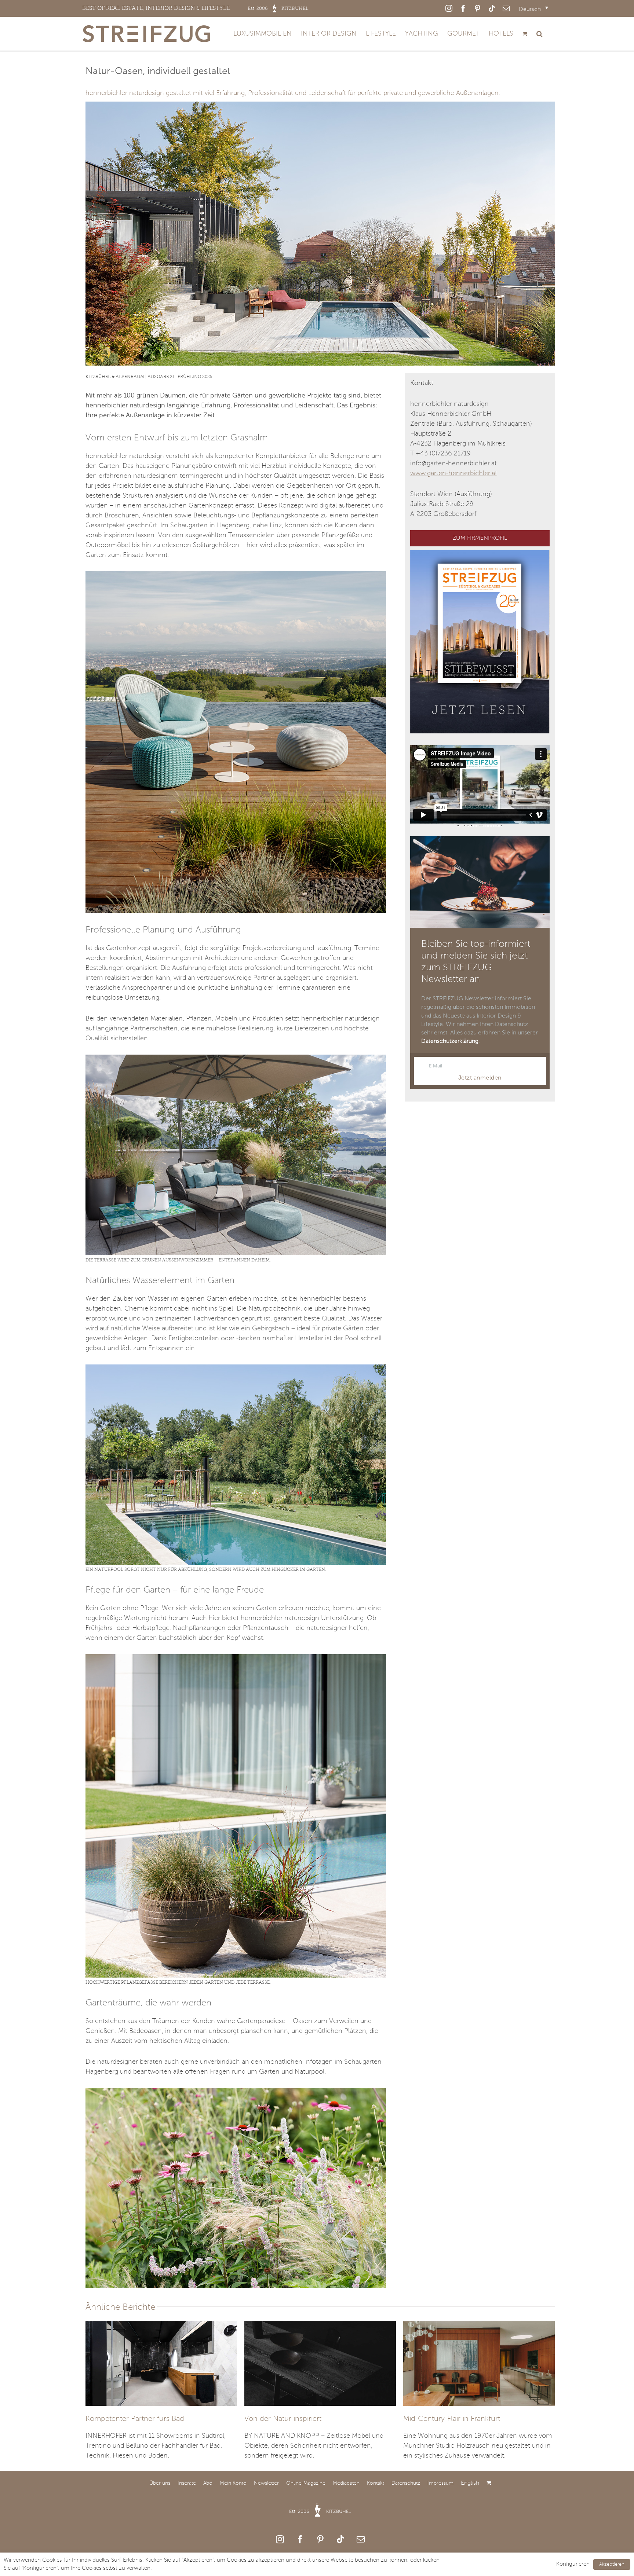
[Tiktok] (340, 2539)
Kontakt (376, 2483)
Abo (208, 2483)
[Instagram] (280, 2539)
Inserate (187, 2483)
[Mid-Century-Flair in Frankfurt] (479, 2363)
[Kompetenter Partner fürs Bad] (161, 2363)
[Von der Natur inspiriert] (320, 2363)
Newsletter (266, 2483)
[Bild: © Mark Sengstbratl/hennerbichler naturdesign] (236, 575)
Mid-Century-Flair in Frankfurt (452, 2419)
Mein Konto (233, 2483)
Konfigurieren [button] (573, 2564)
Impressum (440, 2483)
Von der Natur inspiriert (283, 2419)
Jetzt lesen (480, 710)
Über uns (160, 2483)
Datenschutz (406, 2483)
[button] (540, 34)
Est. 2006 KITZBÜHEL (320, 2512)
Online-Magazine (306, 2483)
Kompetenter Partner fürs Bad (135, 2419)
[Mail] (361, 2539)
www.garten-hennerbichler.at (454, 473)
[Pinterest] (320, 2539)
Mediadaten (346, 2483)
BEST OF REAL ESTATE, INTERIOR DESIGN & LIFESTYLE (195, 8)
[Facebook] (300, 2539)
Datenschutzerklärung (450, 1041)
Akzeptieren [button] (612, 2564)
